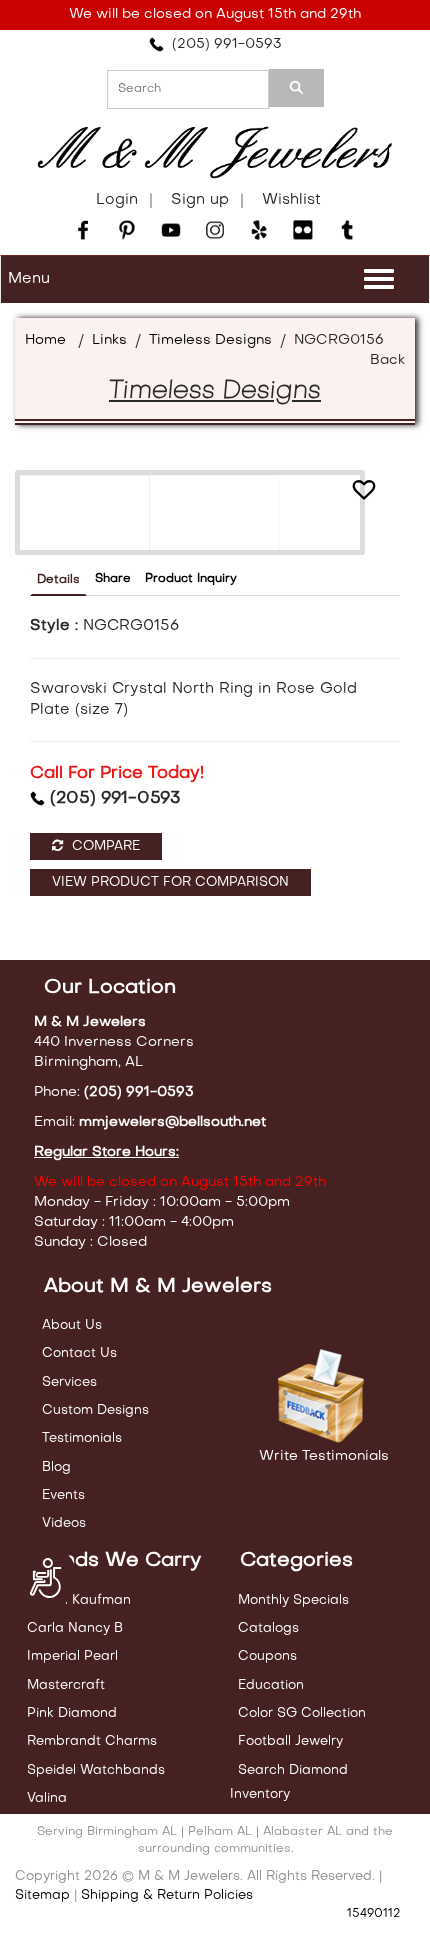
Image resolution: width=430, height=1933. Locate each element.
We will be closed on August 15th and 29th (215, 14)
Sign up (200, 200)
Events (63, 1495)
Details (58, 580)
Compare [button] (104, 846)
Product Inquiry (191, 579)
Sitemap (42, 1895)
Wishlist (291, 200)
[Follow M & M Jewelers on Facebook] (83, 230)
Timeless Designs (210, 340)
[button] (364, 492)
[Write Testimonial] (323, 1397)
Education (271, 1685)
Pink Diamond (72, 1713)
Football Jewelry (290, 1741)
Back (387, 360)
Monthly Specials (293, 1600)
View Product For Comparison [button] (170, 882)
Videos (64, 1523)
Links (109, 340)
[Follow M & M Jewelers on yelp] (259, 230)
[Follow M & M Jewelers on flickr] (303, 230)
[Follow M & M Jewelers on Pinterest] (127, 230)
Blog (56, 1467)
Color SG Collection (302, 1713)
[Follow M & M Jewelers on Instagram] (215, 230)
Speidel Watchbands (96, 1770)
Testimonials (82, 1438)
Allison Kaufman (79, 1600)
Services (69, 1382)
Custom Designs (95, 1410)
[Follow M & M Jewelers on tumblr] (347, 230)
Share (113, 579)
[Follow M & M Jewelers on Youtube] (171, 230)
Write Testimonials (324, 1456)
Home (45, 340)
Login (117, 200)
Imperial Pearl (72, 1656)
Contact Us (79, 1353)
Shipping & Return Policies (167, 1895)
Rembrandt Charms (92, 1741)
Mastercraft (66, 1685)
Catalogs (268, 1628)
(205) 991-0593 (223, 44)
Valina (47, 1798)
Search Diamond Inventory (289, 1782)
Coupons (267, 1656)
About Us (72, 1325)
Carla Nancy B (75, 1628)
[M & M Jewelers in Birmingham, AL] (215, 153)
